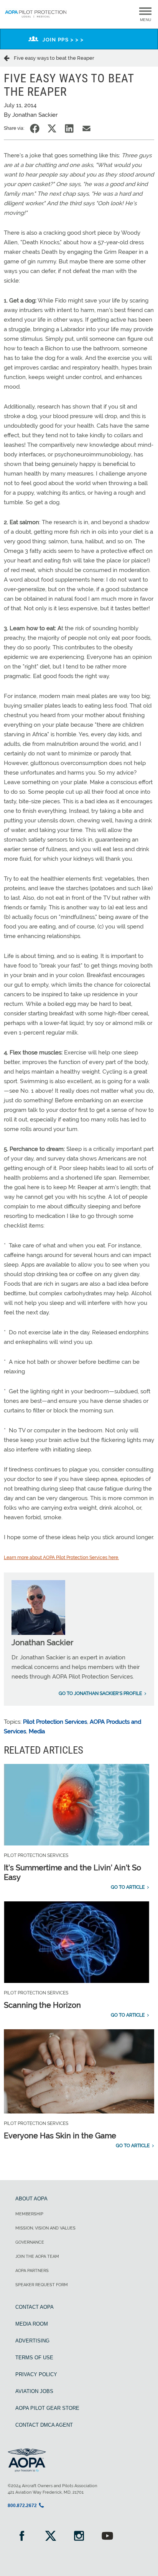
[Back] (9, 58)
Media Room (32, 2324)
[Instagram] (79, 2537)
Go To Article (128, 1887)
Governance (30, 2242)
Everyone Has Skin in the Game (60, 2136)
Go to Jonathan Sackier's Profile (100, 1693)
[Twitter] (50, 2537)
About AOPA (31, 2199)
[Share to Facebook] (35, 128)
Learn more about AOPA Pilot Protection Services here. (61, 1558)
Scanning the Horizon (42, 2005)
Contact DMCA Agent (44, 2425)
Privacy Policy (36, 2374)
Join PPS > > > (63, 40)
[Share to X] (52, 128)
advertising (32, 2341)
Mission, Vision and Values (45, 2228)
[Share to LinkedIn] (69, 128)
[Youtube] (107, 2537)
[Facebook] (22, 2537)
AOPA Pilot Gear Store (47, 2408)
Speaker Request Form (42, 2285)
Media (37, 1731)
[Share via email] (86, 128)
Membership (29, 2214)
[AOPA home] (36, 18)
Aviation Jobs (34, 2391)
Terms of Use (34, 2358)
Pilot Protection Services (55, 1722)
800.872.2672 (22, 2506)
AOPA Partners (32, 2271)
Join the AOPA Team (37, 2256)
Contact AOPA (35, 2307)
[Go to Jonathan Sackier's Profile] (38, 1633)
